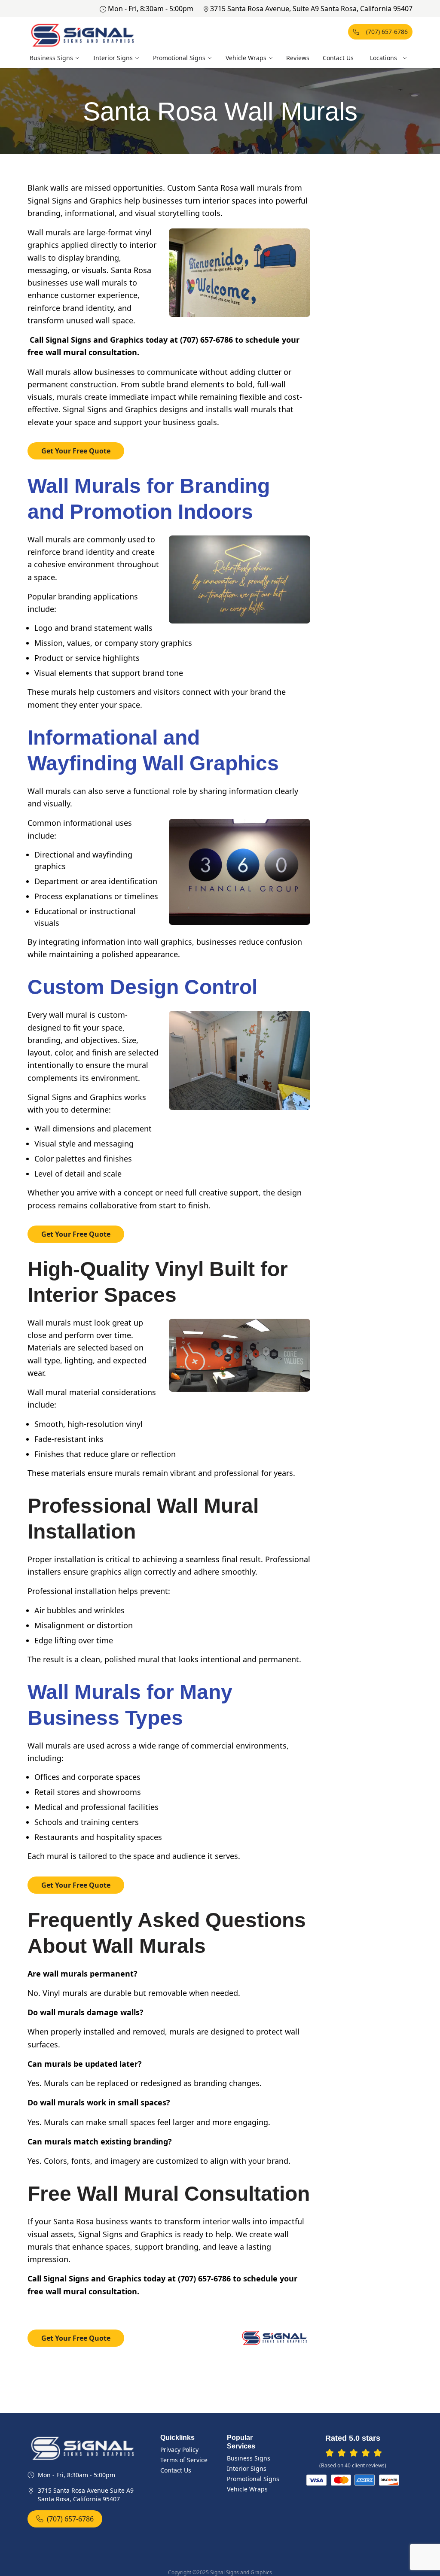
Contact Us (338, 58)
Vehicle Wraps (246, 58)
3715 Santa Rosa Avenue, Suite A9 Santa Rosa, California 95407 (311, 9)
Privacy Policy (179, 2450)
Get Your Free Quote (76, 451)
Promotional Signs (179, 58)
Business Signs (51, 58)
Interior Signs (113, 58)
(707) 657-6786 (387, 32)
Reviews (298, 58)
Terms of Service (184, 2460)
